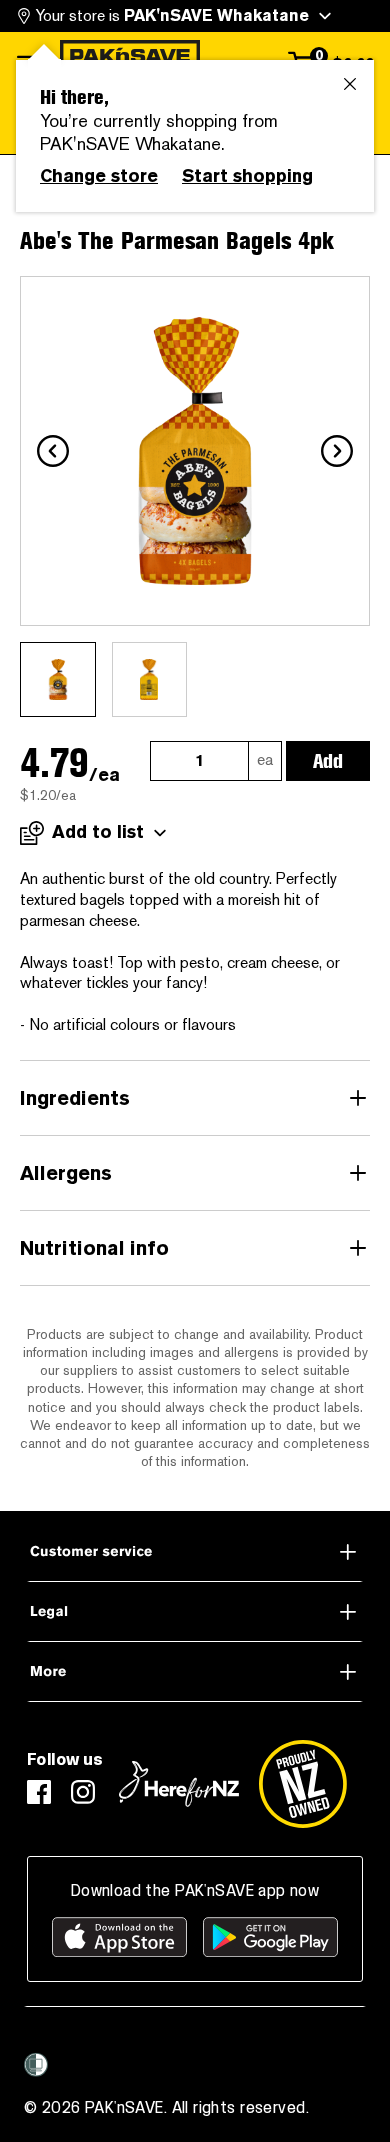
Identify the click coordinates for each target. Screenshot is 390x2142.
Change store (99, 176)
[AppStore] (119, 1937)
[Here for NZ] (179, 1784)
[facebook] (39, 1792)
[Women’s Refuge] (36, 2065)
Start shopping (247, 176)
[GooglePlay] (270, 1937)
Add (328, 761)
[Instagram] (83, 1792)
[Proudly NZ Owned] (303, 1784)
